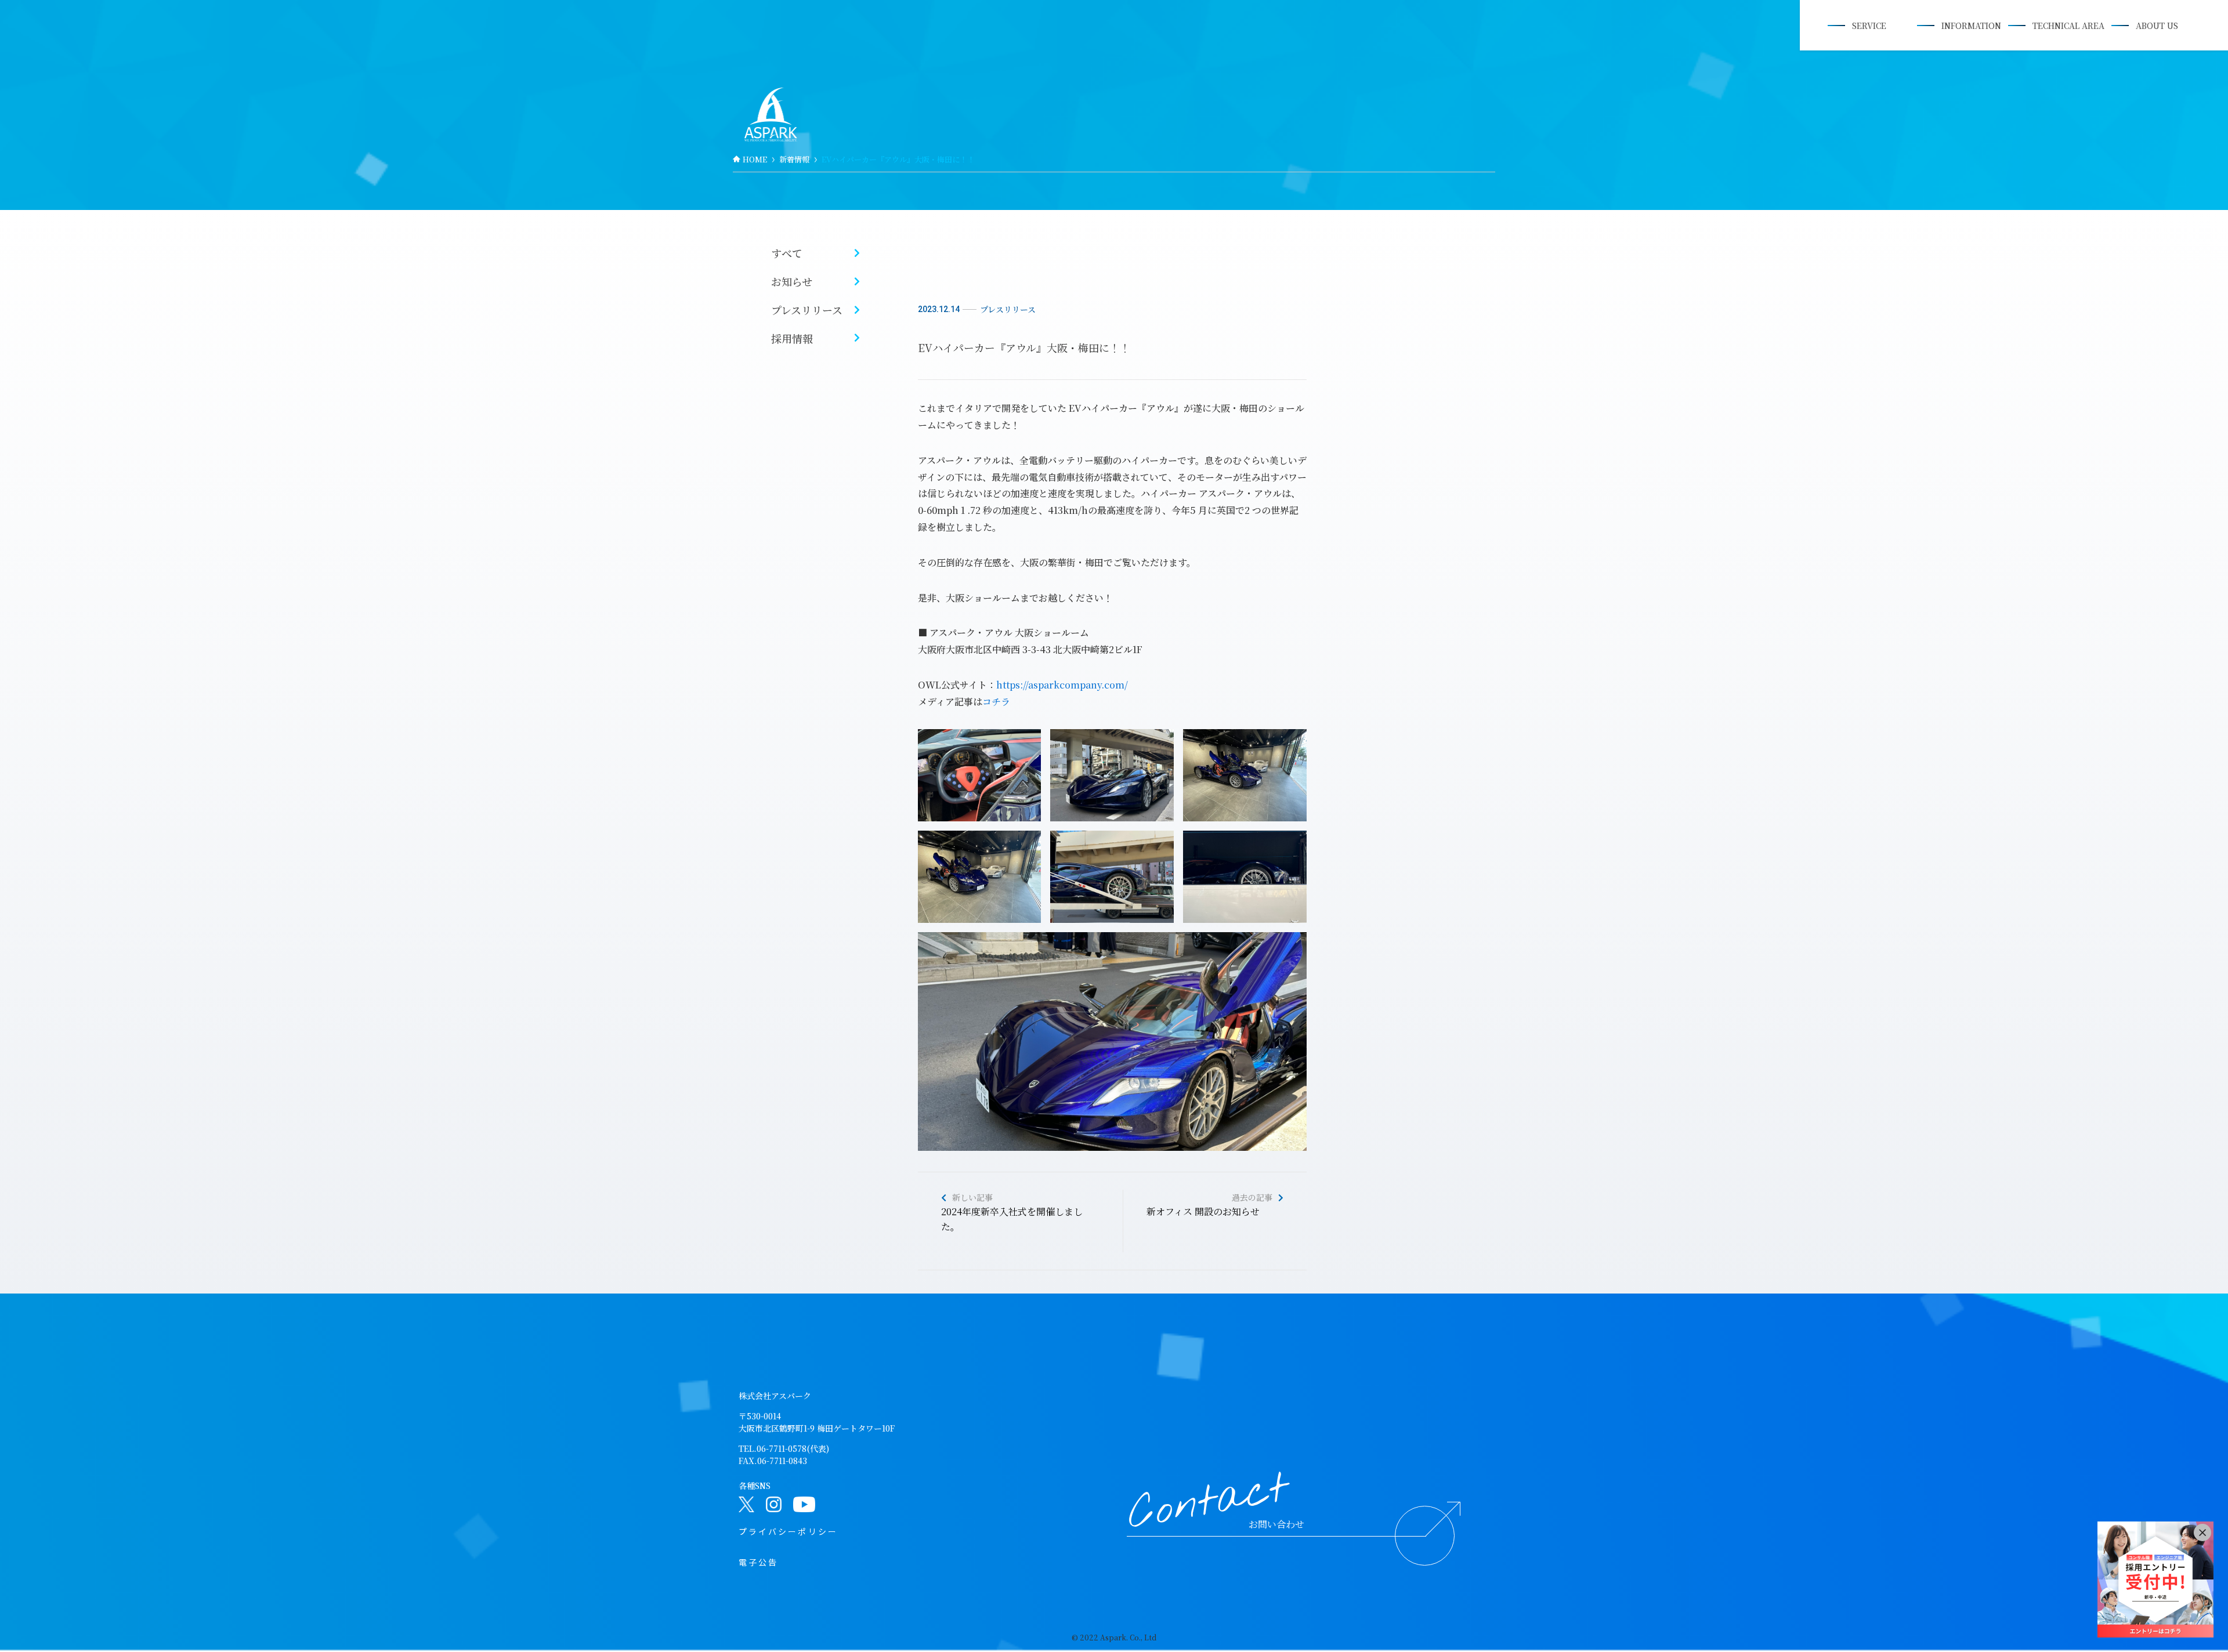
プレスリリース (807, 310)
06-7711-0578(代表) (793, 1448)
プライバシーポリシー (788, 1531)
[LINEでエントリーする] (2155, 1579)
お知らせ (792, 281)
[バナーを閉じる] (2202, 1533)
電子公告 (758, 1562)
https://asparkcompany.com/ (1062, 685)
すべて (787, 253)
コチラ (996, 702)
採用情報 (792, 338)
